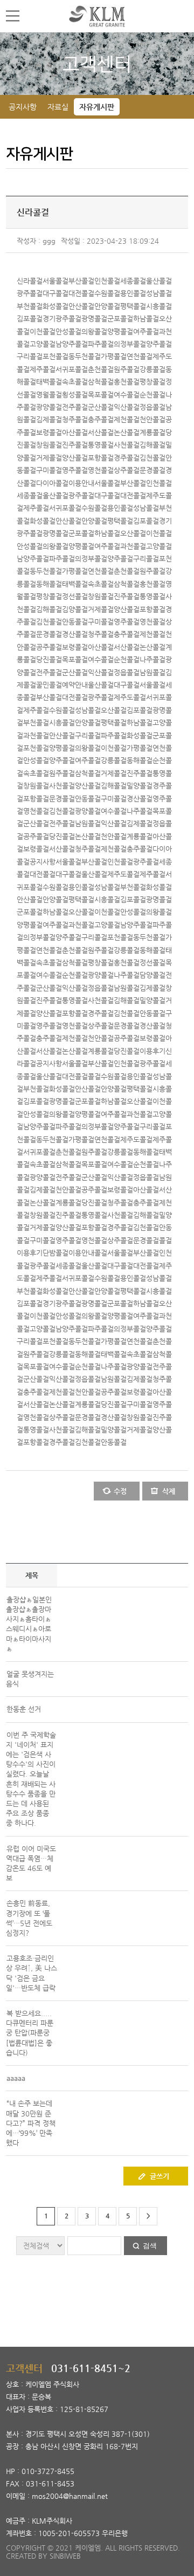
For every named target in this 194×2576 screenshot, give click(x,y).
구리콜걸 (30, 356)
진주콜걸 (75, 445)
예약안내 (75, 685)
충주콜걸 (101, 419)
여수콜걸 (127, 395)
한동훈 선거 (24, 1709)
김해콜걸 (153, 445)
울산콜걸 (159, 281)
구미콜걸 (49, 470)
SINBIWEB (65, 2556)
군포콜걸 (120, 318)
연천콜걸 (140, 356)
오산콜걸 (133, 533)
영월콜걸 (49, 395)
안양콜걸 (107, 306)
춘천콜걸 (101, 369)
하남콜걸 (146, 318)
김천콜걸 (153, 458)
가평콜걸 (114, 356)
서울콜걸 (56, 281)
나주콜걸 (153, 659)
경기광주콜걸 (62, 318)
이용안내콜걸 (88, 1253)
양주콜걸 (159, 344)
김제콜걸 (49, 419)
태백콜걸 (49, 382)
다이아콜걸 (52, 483)
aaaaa (16, 2078)
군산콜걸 (101, 407)
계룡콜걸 (153, 432)
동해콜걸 (49, 584)
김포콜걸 (30, 318)
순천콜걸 (153, 395)
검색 (150, 2246)
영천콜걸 (101, 470)
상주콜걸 (127, 470)
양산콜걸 (75, 458)
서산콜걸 (101, 432)
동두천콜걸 (85, 356)
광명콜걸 (94, 318)
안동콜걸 (75, 622)
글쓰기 (160, 2176)
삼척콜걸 (101, 382)
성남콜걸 (159, 293)
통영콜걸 (101, 445)
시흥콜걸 (159, 306)
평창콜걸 (153, 382)
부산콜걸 (81, 281)
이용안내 (81, 483)
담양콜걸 (153, 975)
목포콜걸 (101, 395)
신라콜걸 (30, 281)
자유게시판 (97, 107)
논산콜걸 (127, 432)
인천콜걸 (107, 281)
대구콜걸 (56, 293)
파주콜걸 (101, 344)
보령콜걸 (49, 432)
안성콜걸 (68, 331)
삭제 (169, 1491)
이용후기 (153, 1051)
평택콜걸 (133, 306)
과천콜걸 (133, 546)
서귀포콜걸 (72, 369)
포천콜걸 (56, 356)
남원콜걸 (153, 672)
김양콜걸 (75, 609)
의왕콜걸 (94, 331)
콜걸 (94, 1076)
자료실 (58, 107)
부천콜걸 (30, 306)
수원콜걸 (107, 293)
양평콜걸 (120, 331)
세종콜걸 (133, 281)
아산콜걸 (75, 432)
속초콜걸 (75, 382)
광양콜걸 (49, 407)
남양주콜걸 (72, 344)
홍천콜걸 (127, 382)
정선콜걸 (75, 596)
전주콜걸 (75, 407)
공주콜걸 (49, 647)
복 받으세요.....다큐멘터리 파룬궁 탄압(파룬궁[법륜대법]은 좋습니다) (30, 2033)
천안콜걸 (153, 419)
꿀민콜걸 (49, 685)
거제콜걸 (49, 458)
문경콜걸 (153, 470)
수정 (120, 1491)
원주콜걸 (127, 369)
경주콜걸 (127, 458)
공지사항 (23, 107)
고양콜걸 (43, 344)
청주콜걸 (75, 419)
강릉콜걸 (153, 369)
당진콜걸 (49, 659)
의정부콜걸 (130, 344)
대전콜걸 (81, 293)
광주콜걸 (30, 293)
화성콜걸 (56, 306)
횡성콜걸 (75, 395)
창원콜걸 (49, 445)
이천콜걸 (43, 331)
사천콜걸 (127, 445)
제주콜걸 (43, 369)
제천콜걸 (127, 419)
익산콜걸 (127, 407)
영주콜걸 (75, 470)
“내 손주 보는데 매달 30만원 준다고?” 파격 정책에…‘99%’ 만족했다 (31, 2123)
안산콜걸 (81, 306)
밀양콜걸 (140, 786)
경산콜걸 (75, 634)
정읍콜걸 (153, 407)
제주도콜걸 (130, 697)
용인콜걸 (133, 293)
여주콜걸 (146, 331)
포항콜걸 (101, 458)
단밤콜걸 (56, 1253)
